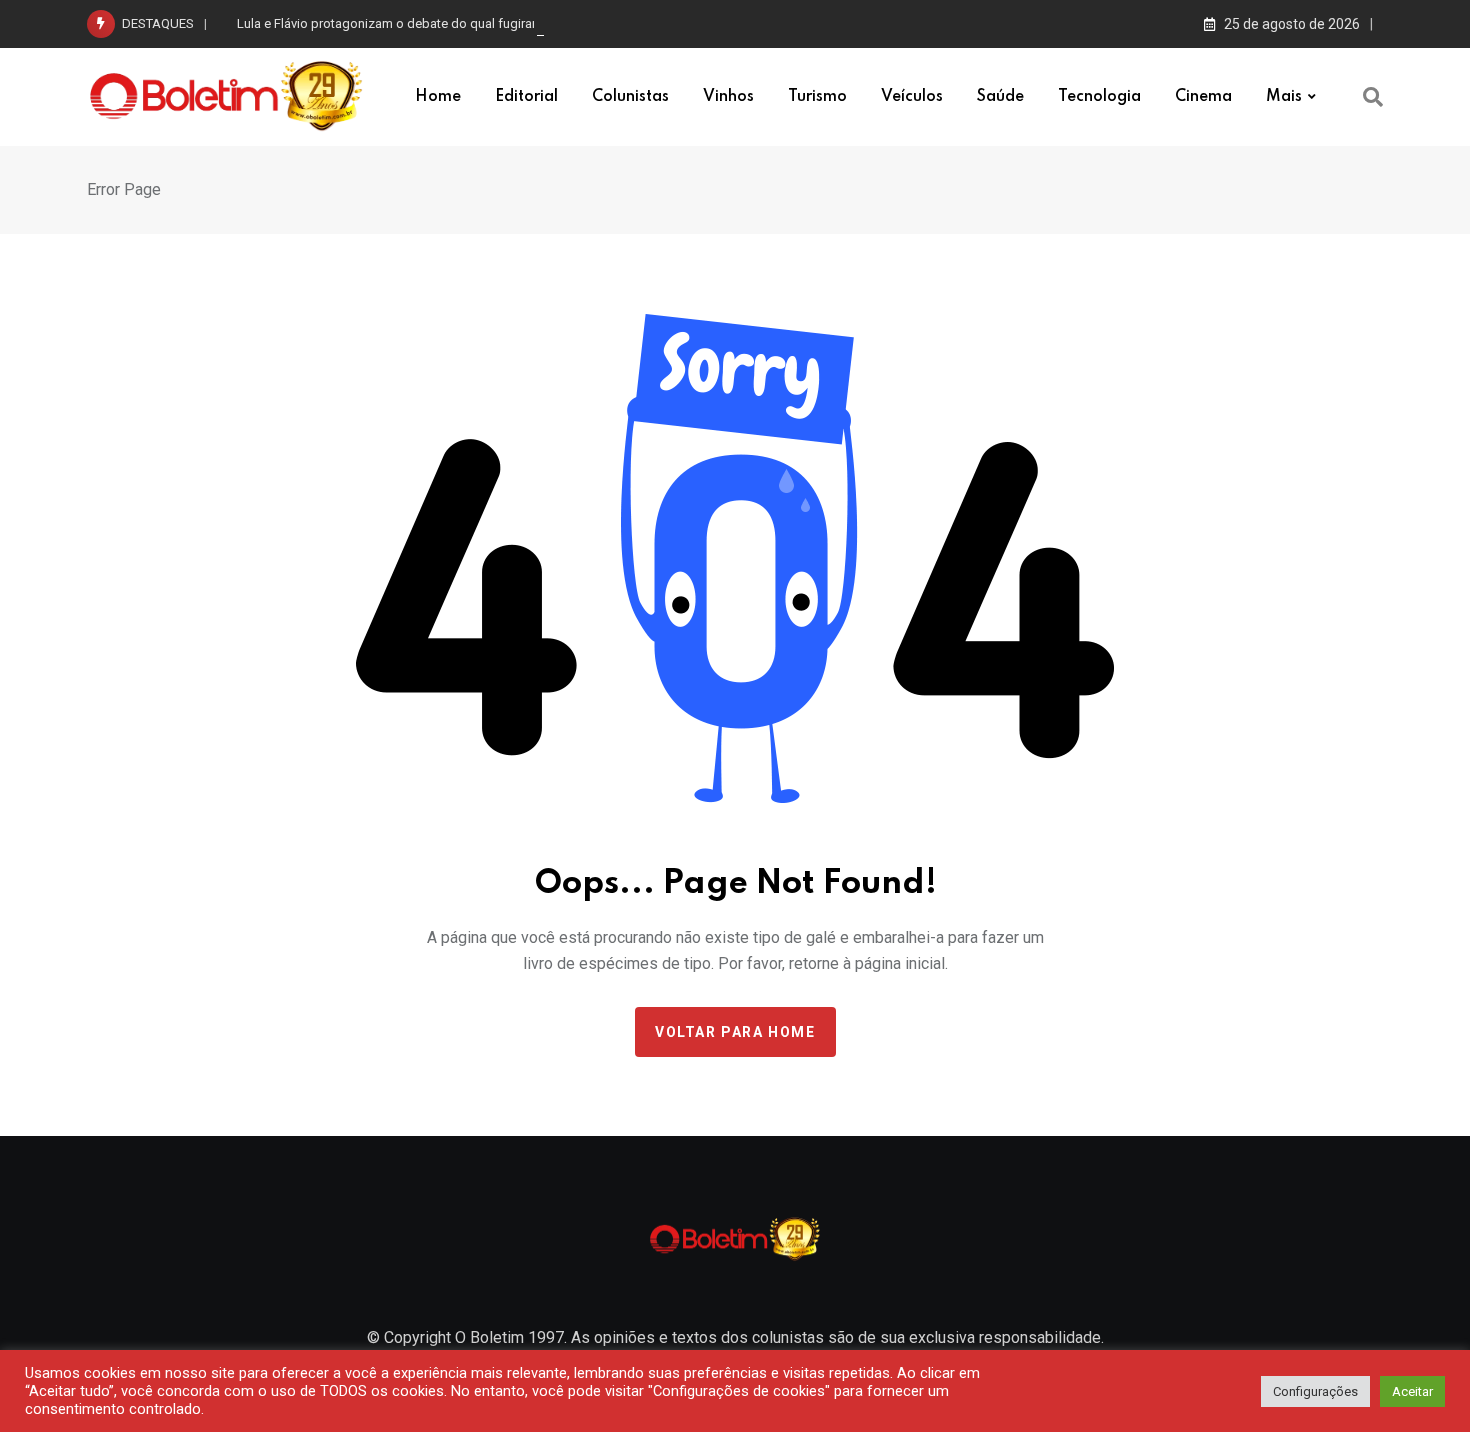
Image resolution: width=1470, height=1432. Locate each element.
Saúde (1000, 97)
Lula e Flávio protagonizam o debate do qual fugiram (390, 23)
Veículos (912, 97)
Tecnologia (1099, 97)
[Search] (1373, 97)
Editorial (526, 97)
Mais (1284, 97)
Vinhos (728, 97)
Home (438, 97)
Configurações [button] (1315, 1391)
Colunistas (630, 97)
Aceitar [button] (1412, 1391)
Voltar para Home (735, 1032)
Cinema (1203, 97)
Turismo (817, 97)
